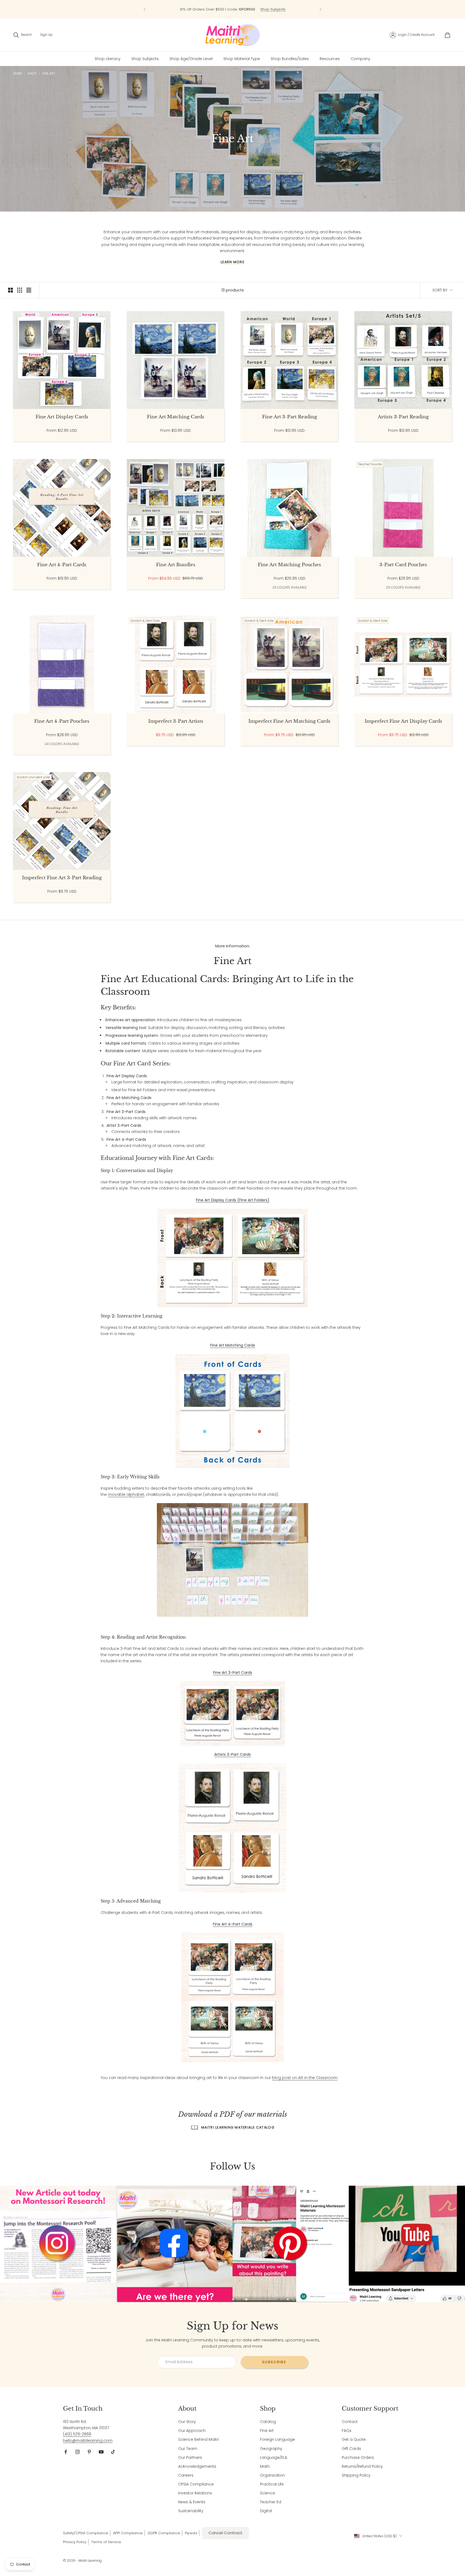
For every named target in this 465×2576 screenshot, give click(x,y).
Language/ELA (274, 2457)
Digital (266, 2511)
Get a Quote (354, 2439)
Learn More (232, 262)
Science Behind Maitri (198, 2439)
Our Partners (190, 2457)
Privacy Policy (75, 2542)
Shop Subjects (145, 59)
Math (265, 2466)
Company (360, 59)
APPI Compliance (128, 2533)
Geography (271, 2449)
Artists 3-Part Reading (403, 417)
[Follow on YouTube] (101, 2452)
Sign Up (46, 35)
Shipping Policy (356, 2475)
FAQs (347, 2431)
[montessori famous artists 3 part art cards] (232, 1828)
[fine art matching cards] (232, 1411)
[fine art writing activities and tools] (232, 1560)
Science (267, 2493)
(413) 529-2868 (77, 2434)
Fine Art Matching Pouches (289, 565)
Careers (186, 2475)
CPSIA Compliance (196, 2484)
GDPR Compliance (164, 2533)
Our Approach (192, 2431)
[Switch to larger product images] (10, 290)
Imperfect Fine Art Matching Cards (289, 721)
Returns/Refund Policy (362, 2466)
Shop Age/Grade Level (191, 59)
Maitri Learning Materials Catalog (238, 2127)
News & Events (192, 2502)
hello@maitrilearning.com (88, 2441)
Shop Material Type (242, 59)
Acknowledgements (197, 2466)
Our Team (188, 2449)
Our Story (187, 2422)
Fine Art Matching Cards (176, 417)
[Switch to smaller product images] (20, 290)
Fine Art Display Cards (62, 417)
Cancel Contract (226, 2533)
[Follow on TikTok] (113, 2452)
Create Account (422, 35)
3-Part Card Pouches (403, 565)
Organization (272, 2475)
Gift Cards (351, 2449)
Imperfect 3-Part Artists (176, 721)
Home (17, 73)
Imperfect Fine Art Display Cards (403, 721)
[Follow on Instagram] (77, 2452)
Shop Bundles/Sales (290, 59)
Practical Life (272, 2484)
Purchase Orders (358, 2457)
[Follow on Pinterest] (89, 2452)
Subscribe (274, 2362)
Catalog (268, 2422)
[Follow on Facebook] (66, 2452)
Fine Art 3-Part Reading (290, 417)
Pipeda (191, 2533)
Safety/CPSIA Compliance (86, 2533)
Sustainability (191, 2511)
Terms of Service (106, 2542)
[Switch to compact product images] (29, 290)
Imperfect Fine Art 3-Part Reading (62, 878)
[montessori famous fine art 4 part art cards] (232, 1997)
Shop (32, 73)
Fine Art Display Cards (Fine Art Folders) (233, 1200)
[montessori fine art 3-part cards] (233, 1713)
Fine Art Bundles (176, 565)
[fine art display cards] (232, 1257)
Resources (330, 59)
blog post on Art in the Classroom (305, 2078)
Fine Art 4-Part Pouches (62, 721)
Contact (350, 2422)
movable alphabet (126, 1494)
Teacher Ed (271, 2502)
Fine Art (49, 73)
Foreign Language (277, 2439)
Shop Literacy (108, 59)
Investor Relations (195, 2493)
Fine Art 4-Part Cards (62, 565)
